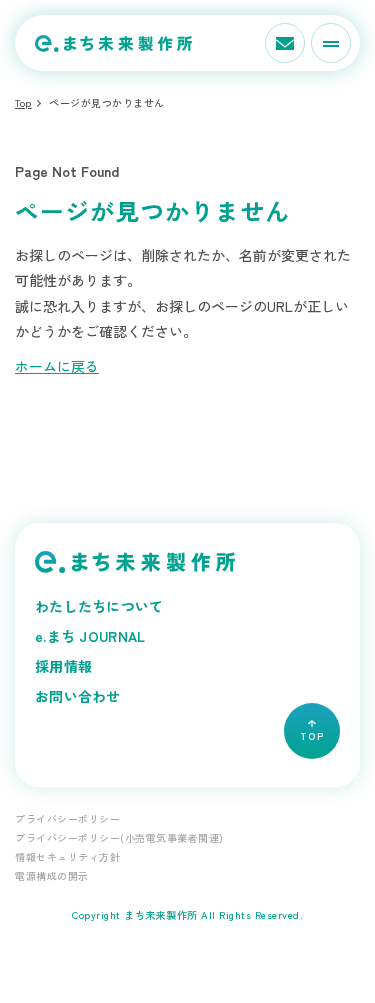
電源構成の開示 (52, 875)
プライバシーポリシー (67, 818)
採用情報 (63, 666)
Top (23, 102)
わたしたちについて (99, 606)
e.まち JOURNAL (90, 636)
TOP (312, 735)
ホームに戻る (57, 366)
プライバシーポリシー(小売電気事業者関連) (119, 837)
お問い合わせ (78, 696)
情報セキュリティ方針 (67, 856)
